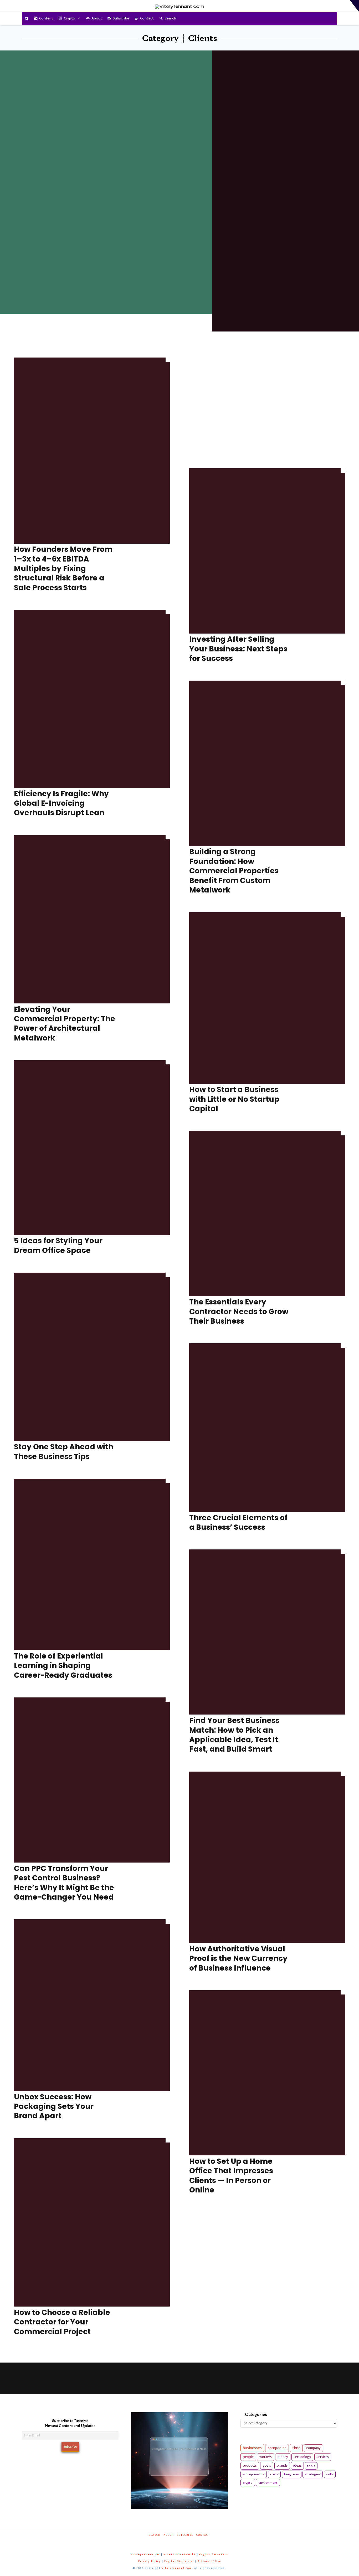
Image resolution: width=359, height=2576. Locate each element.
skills (330, 2474)
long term (292, 2474)
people (248, 2457)
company (313, 2448)
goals (267, 2466)
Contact (147, 18)
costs (274, 2474)
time (296, 2448)
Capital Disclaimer (179, 2561)
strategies (313, 2474)
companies (277, 2448)
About (97, 18)
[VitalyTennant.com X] (174, 2542)
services (323, 2457)
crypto (248, 2483)
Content (46, 18)
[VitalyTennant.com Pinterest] (186, 2542)
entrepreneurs (254, 2474)
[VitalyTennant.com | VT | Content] (198, 2542)
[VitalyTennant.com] (26, 18)
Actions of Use (209, 2561)
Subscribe (121, 18)
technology (302, 2457)
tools (311, 2466)
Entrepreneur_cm (145, 2554)
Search (170, 18)
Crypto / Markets (214, 2554)
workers (266, 2457)
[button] (354, 6)
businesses (252, 2448)
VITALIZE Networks (180, 2554)
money (283, 2457)
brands (282, 2466)
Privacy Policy (150, 2561)
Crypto (70, 18)
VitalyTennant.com (177, 2568)
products (250, 2465)
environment (268, 2483)
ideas (297, 2466)
